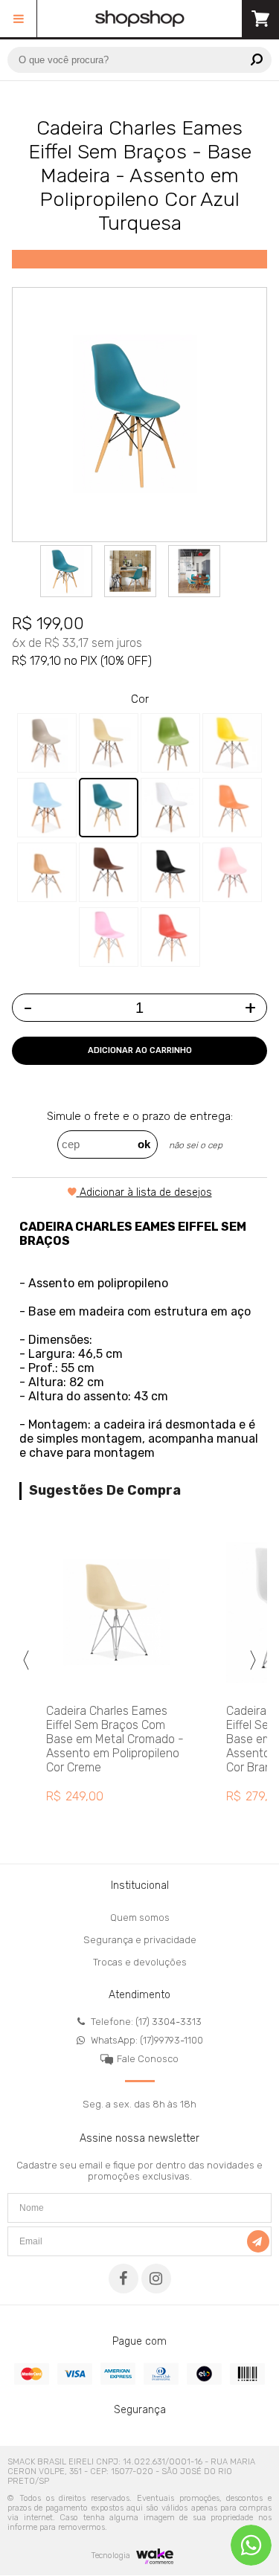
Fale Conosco (148, 2059)
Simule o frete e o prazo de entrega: (140, 1116)
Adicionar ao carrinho (140, 1050)
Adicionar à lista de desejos (146, 1192)
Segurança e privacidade (140, 1940)
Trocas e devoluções (140, 1962)
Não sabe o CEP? (196, 1147)
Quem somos (140, 1917)
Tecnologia (112, 2556)
